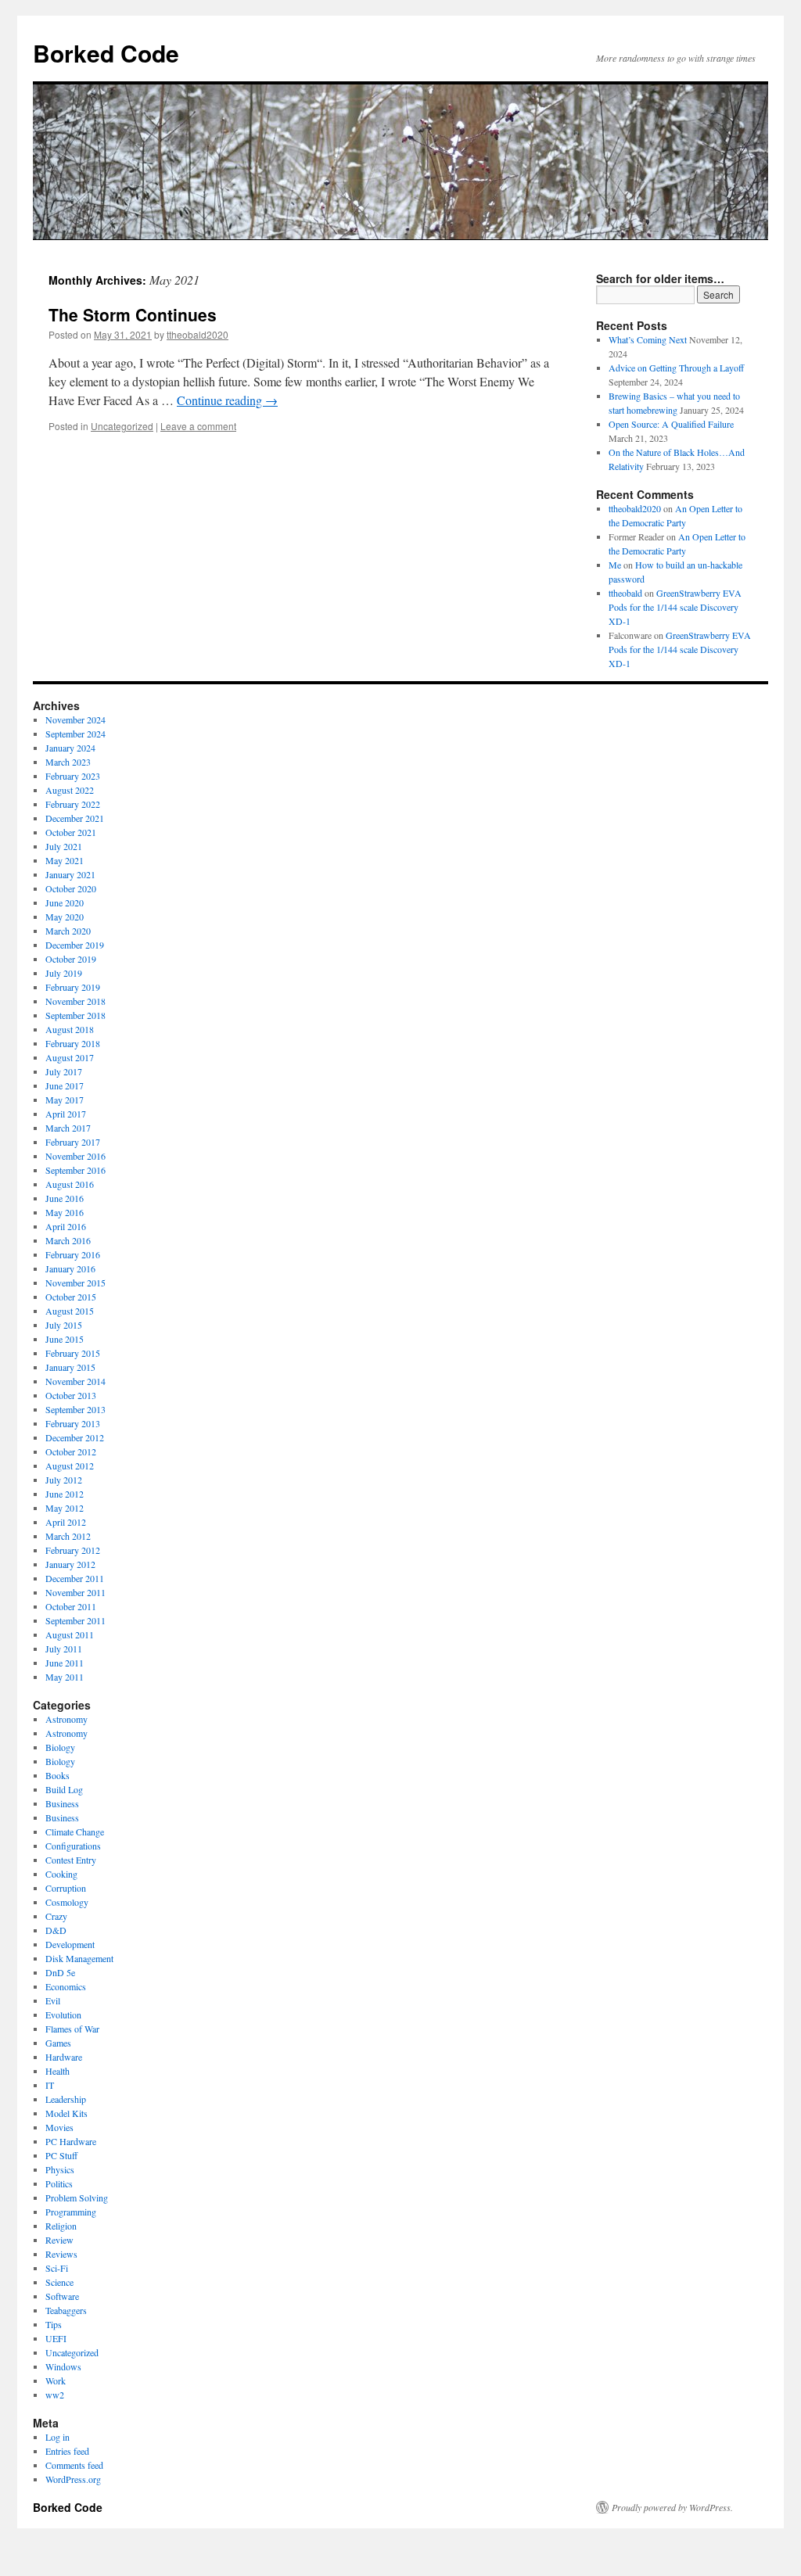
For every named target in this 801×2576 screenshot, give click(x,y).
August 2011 (70, 1634)
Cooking (61, 1874)
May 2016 (65, 1212)
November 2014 (75, 1381)
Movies (59, 2127)
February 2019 (73, 987)
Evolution (63, 2015)
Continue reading (227, 400)
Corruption (66, 1888)
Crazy (56, 1916)
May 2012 (65, 1508)
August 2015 (70, 1311)
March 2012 (68, 1536)
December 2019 (75, 945)
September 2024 (75, 734)
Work (56, 2380)
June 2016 (65, 1198)
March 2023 (68, 762)
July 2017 (64, 1071)
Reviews (61, 2254)
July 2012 (64, 1480)
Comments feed (74, 2465)
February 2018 (73, 1043)
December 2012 (75, 1437)
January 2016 (70, 1268)
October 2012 (71, 1451)
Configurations (73, 1846)
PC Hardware (71, 2141)
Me (615, 565)
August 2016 (70, 1184)
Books (57, 1775)
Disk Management (79, 1958)
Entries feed (67, 2451)
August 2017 (70, 1057)
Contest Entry (71, 1860)
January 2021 (70, 874)
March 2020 (68, 931)
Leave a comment (198, 426)
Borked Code (106, 53)
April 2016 (66, 1226)
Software (62, 2296)
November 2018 (75, 1001)
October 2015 (71, 1297)
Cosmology (67, 1902)
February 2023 (73, 776)
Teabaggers (66, 2310)
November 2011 (75, 1592)
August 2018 (70, 1029)
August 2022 (70, 790)
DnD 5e (60, 1972)
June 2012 (65, 1494)
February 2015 (73, 1353)
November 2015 (75, 1283)
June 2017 (65, 1085)
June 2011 (65, 1663)
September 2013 (75, 1409)
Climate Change (75, 1832)
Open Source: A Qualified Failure (671, 424)
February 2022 (73, 804)
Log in (57, 2437)
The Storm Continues (133, 314)
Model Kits (66, 2113)
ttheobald (625, 593)
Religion (61, 2226)
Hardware (64, 2057)
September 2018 (75, 1015)
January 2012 (70, 1564)
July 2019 (64, 973)
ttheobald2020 (198, 334)
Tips (54, 2324)
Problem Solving (77, 2197)
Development (70, 1944)
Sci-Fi (57, 2268)
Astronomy (66, 1719)
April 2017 (66, 1114)
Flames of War (72, 2029)
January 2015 (70, 1367)
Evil (53, 2000)
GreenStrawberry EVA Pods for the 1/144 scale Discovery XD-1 (675, 607)
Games (58, 2043)
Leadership (66, 2099)
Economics (66, 1986)
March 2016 (68, 1240)
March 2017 (68, 1128)
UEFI (56, 2338)
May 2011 (65, 1677)
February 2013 (73, 1423)
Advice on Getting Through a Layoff (676, 368)
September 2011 (75, 1620)
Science (59, 2282)
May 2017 (65, 1100)
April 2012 (66, 1522)
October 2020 (71, 888)
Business (62, 1803)
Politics (59, 2183)
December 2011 (75, 1578)
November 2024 (75, 719)
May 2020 (65, 917)
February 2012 (73, 1550)
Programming (71, 2212)
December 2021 (75, 818)
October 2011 (71, 1606)
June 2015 (65, 1339)
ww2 (55, 2395)
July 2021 (64, 846)
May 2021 (65, 860)
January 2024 (70, 748)
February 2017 (73, 1142)
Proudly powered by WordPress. (672, 2507)
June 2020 (65, 902)
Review (59, 2240)
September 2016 (75, 1170)
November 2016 (75, 1156)
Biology (60, 1747)
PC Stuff (61, 2155)
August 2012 (70, 1466)
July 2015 (64, 1325)
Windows (63, 2366)
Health (57, 2071)
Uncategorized (122, 426)
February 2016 (73, 1254)
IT (50, 2085)
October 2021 (71, 832)
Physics (60, 2169)
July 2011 (64, 1649)
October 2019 (71, 959)
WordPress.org (73, 2479)
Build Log (64, 1789)
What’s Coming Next (648, 339)
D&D (56, 1930)
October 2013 (71, 1395)
